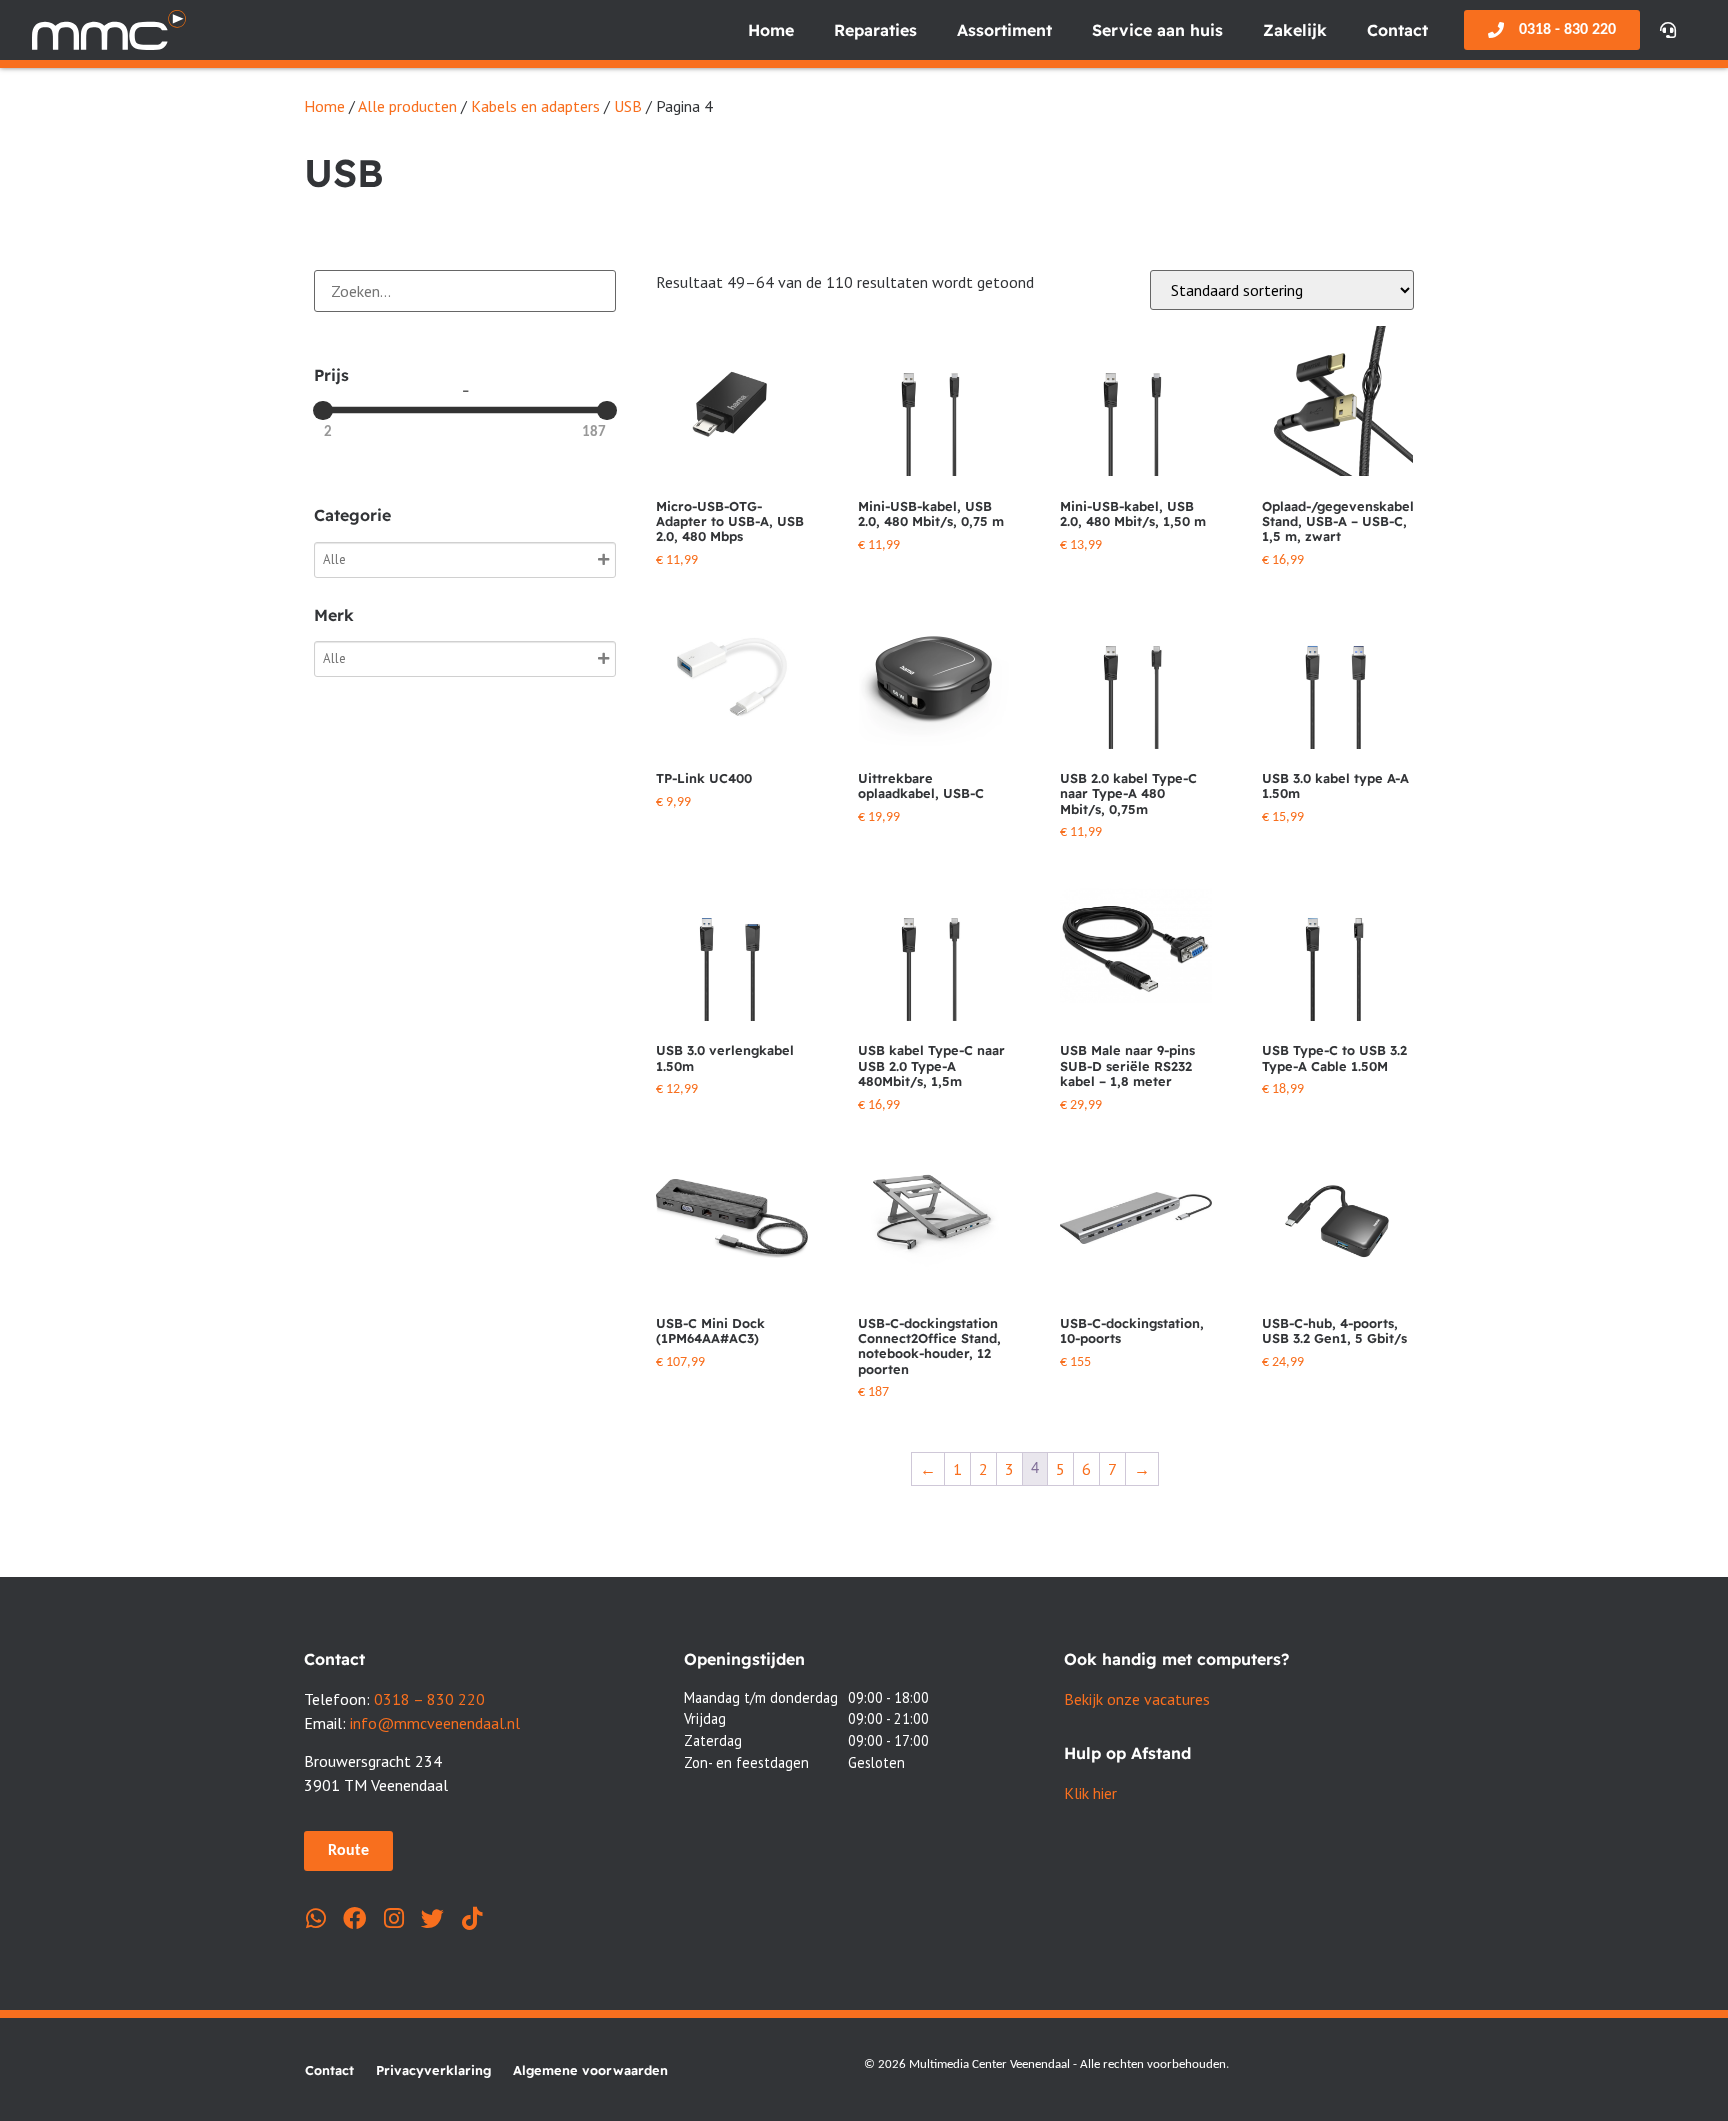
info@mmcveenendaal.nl (435, 1723)
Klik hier (1090, 1793)
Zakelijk (1295, 30)
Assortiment (1004, 30)
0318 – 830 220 (429, 1699)
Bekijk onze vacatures (1137, 1699)
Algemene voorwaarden (590, 2070)
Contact (1397, 30)
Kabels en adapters (535, 106)
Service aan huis (1157, 30)
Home (771, 30)
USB (628, 106)
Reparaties (875, 30)
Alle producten (407, 106)
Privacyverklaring (433, 2070)
